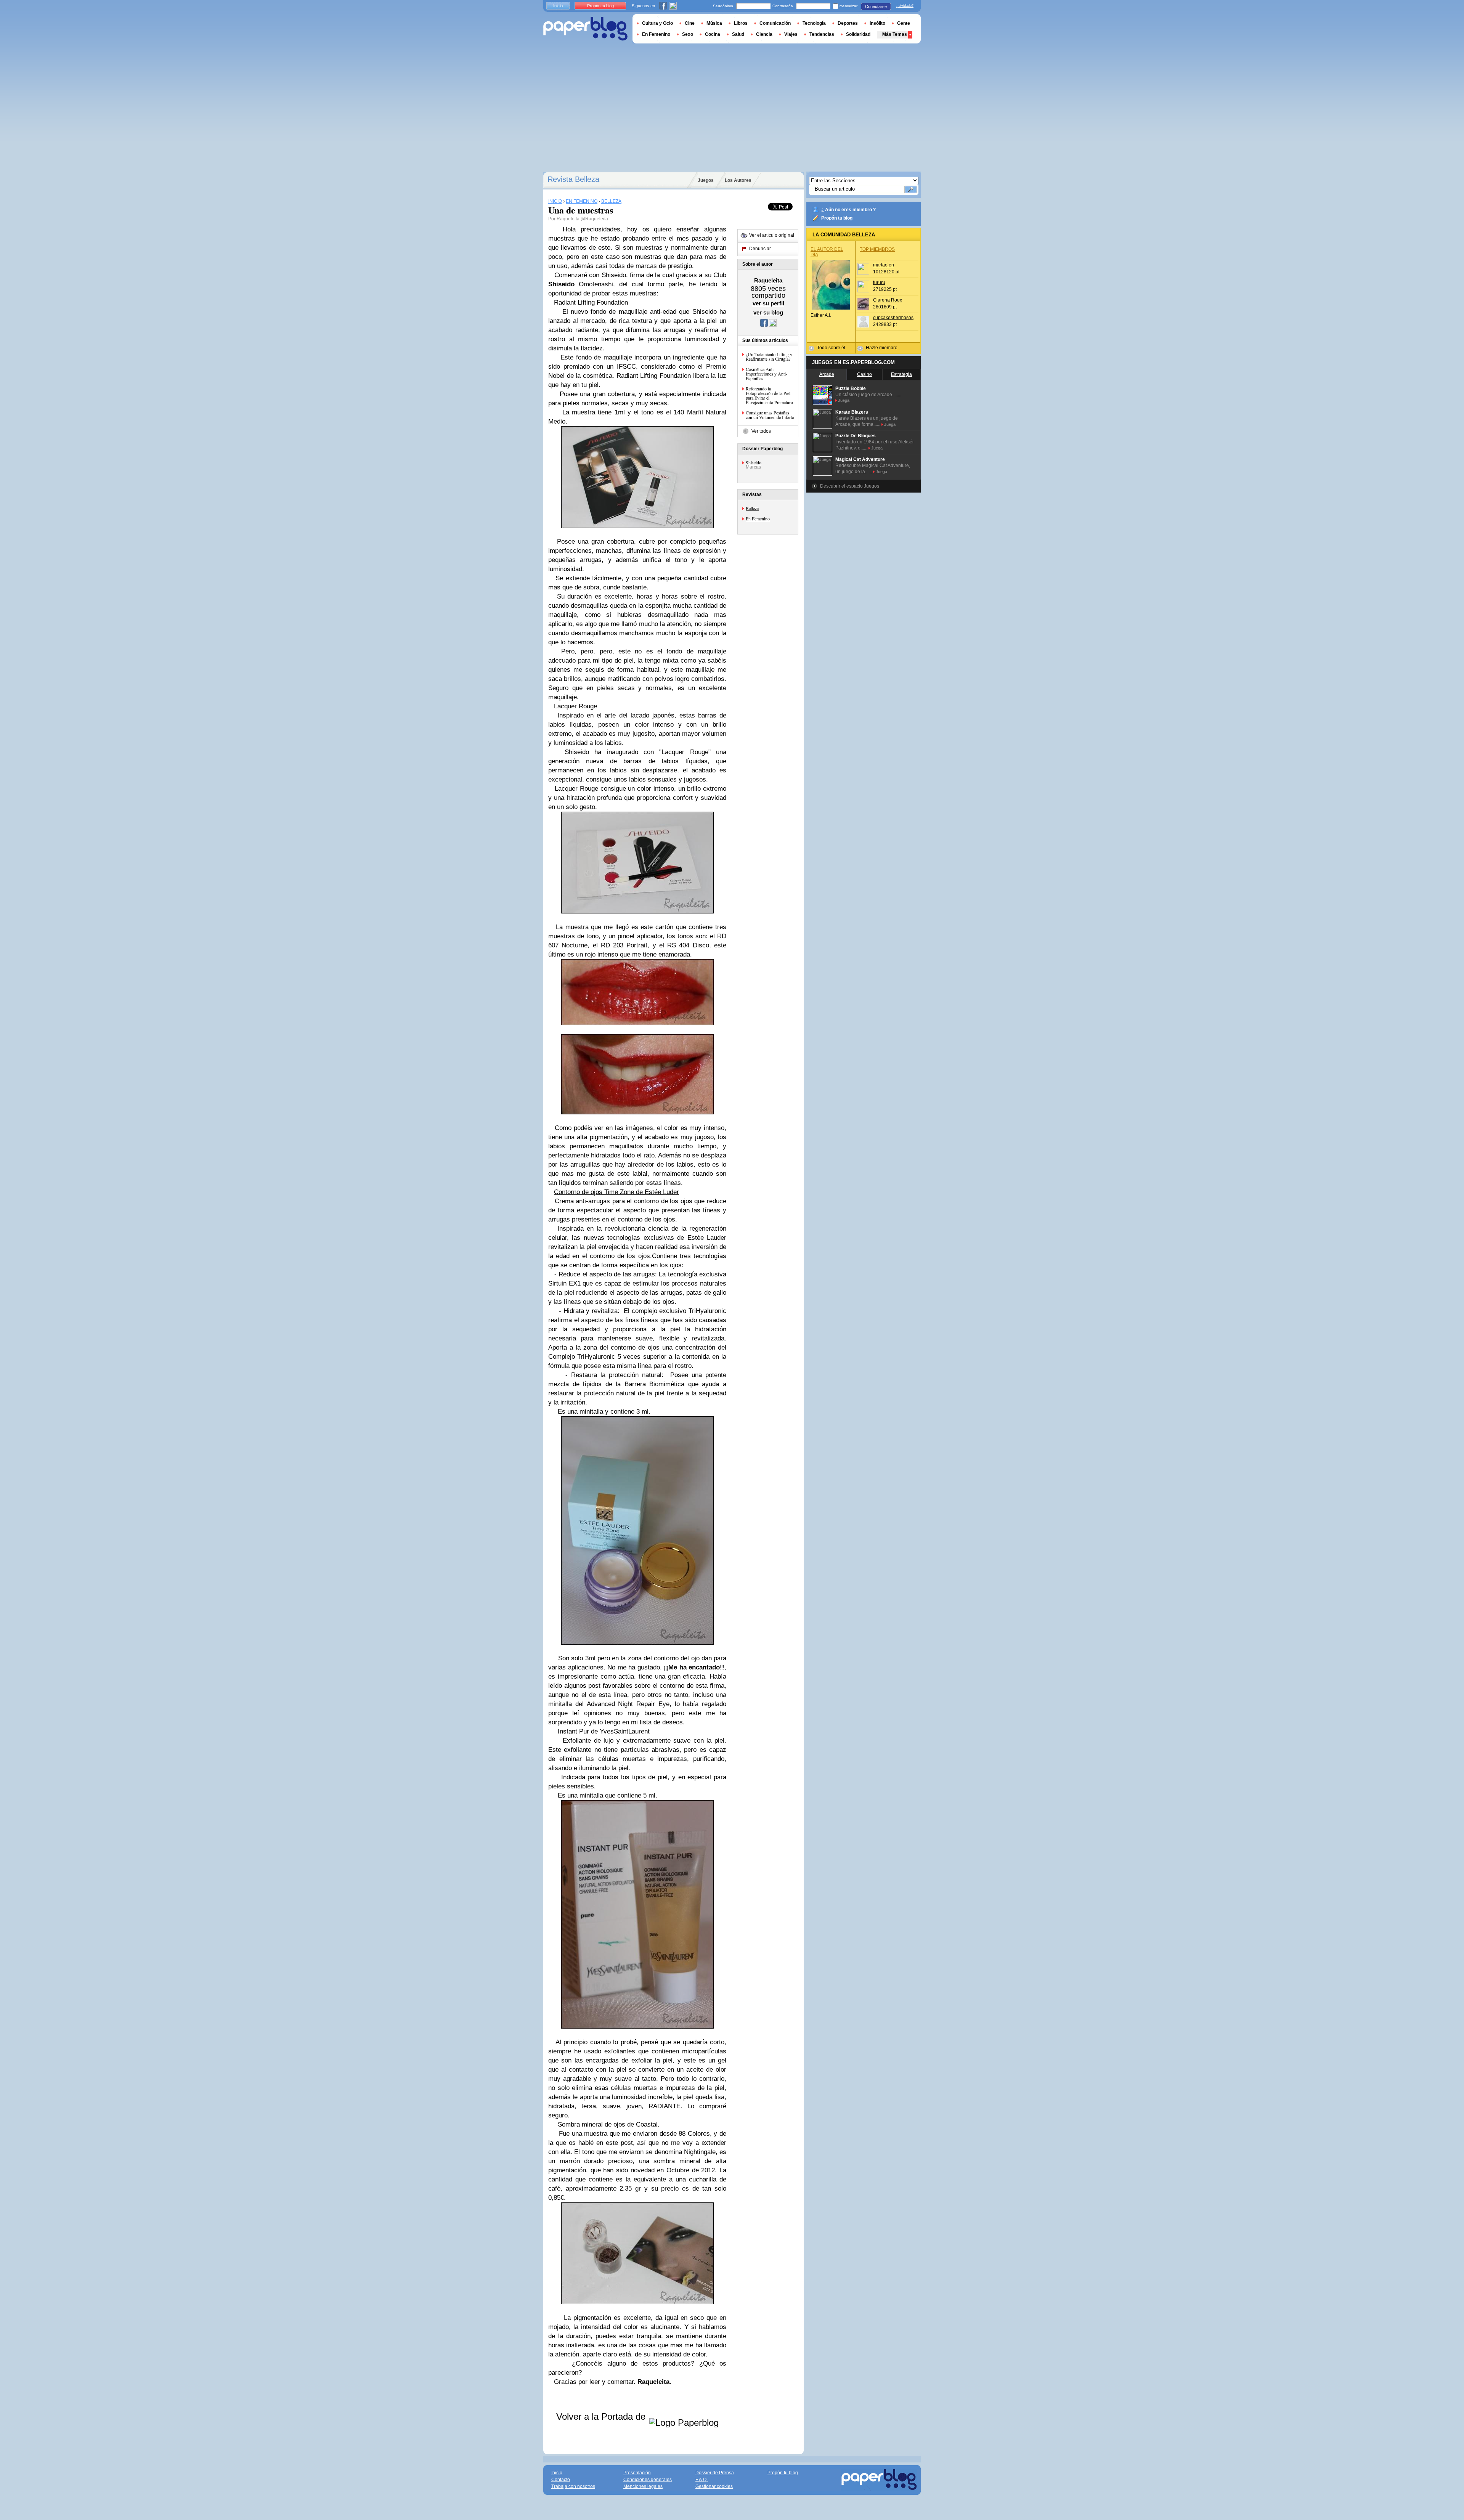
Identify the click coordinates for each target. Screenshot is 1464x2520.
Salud (738, 34)
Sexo (688, 34)
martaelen (884, 265)
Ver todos (761, 431)
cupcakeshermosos (893, 318)
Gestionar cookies (714, 2486)
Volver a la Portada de (602, 2416)
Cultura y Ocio (657, 23)
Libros (741, 23)
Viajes (791, 34)
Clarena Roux (888, 300)
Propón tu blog (837, 218)
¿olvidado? (905, 6)
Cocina (713, 34)
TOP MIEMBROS (877, 249)
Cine (690, 23)
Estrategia (901, 374)
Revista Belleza (573, 179)
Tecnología (814, 23)
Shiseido (754, 462)
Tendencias (822, 34)
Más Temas (895, 34)
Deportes (848, 23)
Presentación (637, 2473)
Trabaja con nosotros (573, 2486)
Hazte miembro (882, 348)
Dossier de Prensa (715, 2473)
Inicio (558, 6)
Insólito (877, 23)
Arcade (827, 374)
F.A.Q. (701, 2480)
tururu (879, 282)
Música (714, 23)
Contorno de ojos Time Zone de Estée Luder (616, 1192)
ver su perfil (768, 303)
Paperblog (585, 29)
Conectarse (876, 6)
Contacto (561, 2480)
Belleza (752, 508)
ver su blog (768, 312)
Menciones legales (643, 2486)
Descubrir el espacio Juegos (850, 486)
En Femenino (758, 518)
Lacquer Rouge (575, 706)
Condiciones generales (648, 2480)
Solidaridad (858, 34)
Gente (904, 23)
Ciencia (764, 34)
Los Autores (738, 180)
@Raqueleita (594, 219)
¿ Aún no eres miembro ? (848, 210)
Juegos (706, 180)
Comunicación (775, 23)
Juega (844, 400)
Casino (864, 374)
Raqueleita (568, 219)
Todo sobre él (831, 348)
